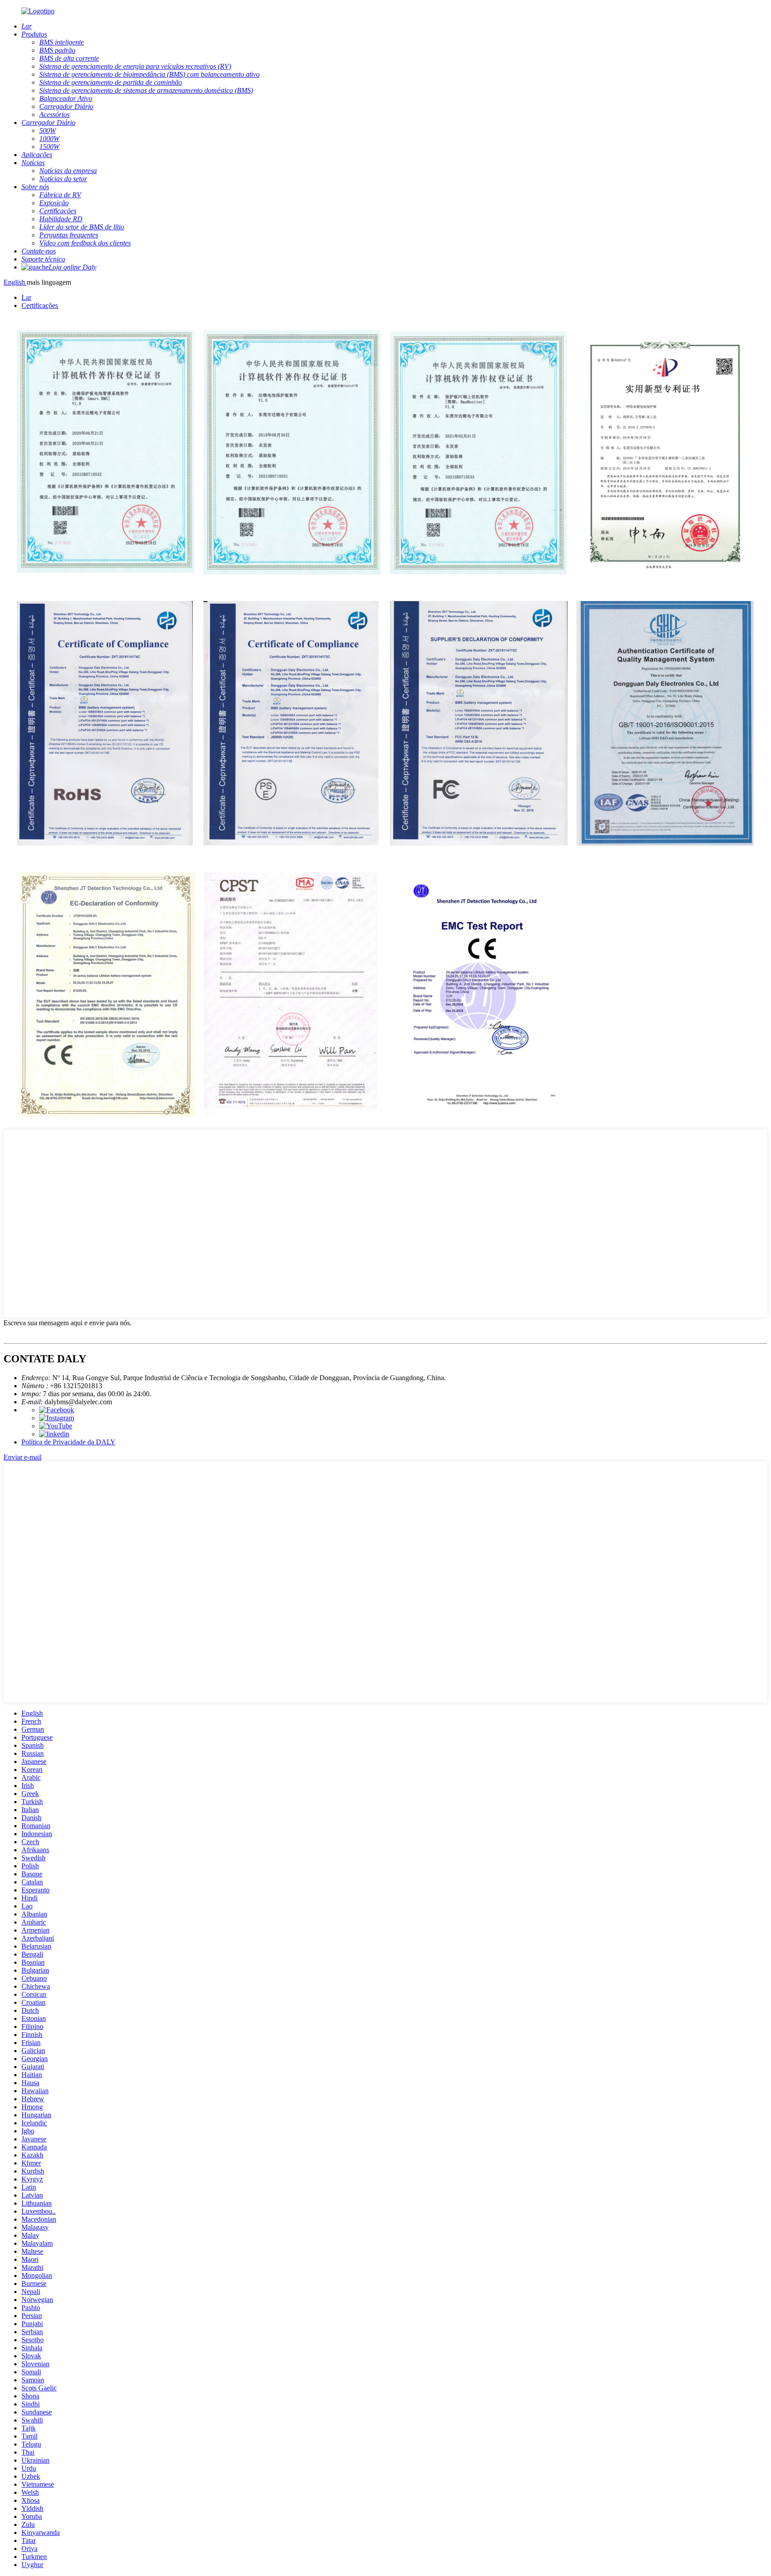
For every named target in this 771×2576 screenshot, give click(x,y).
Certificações (40, 305)
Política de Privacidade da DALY (68, 1442)
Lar (26, 297)
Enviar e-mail (23, 1457)
